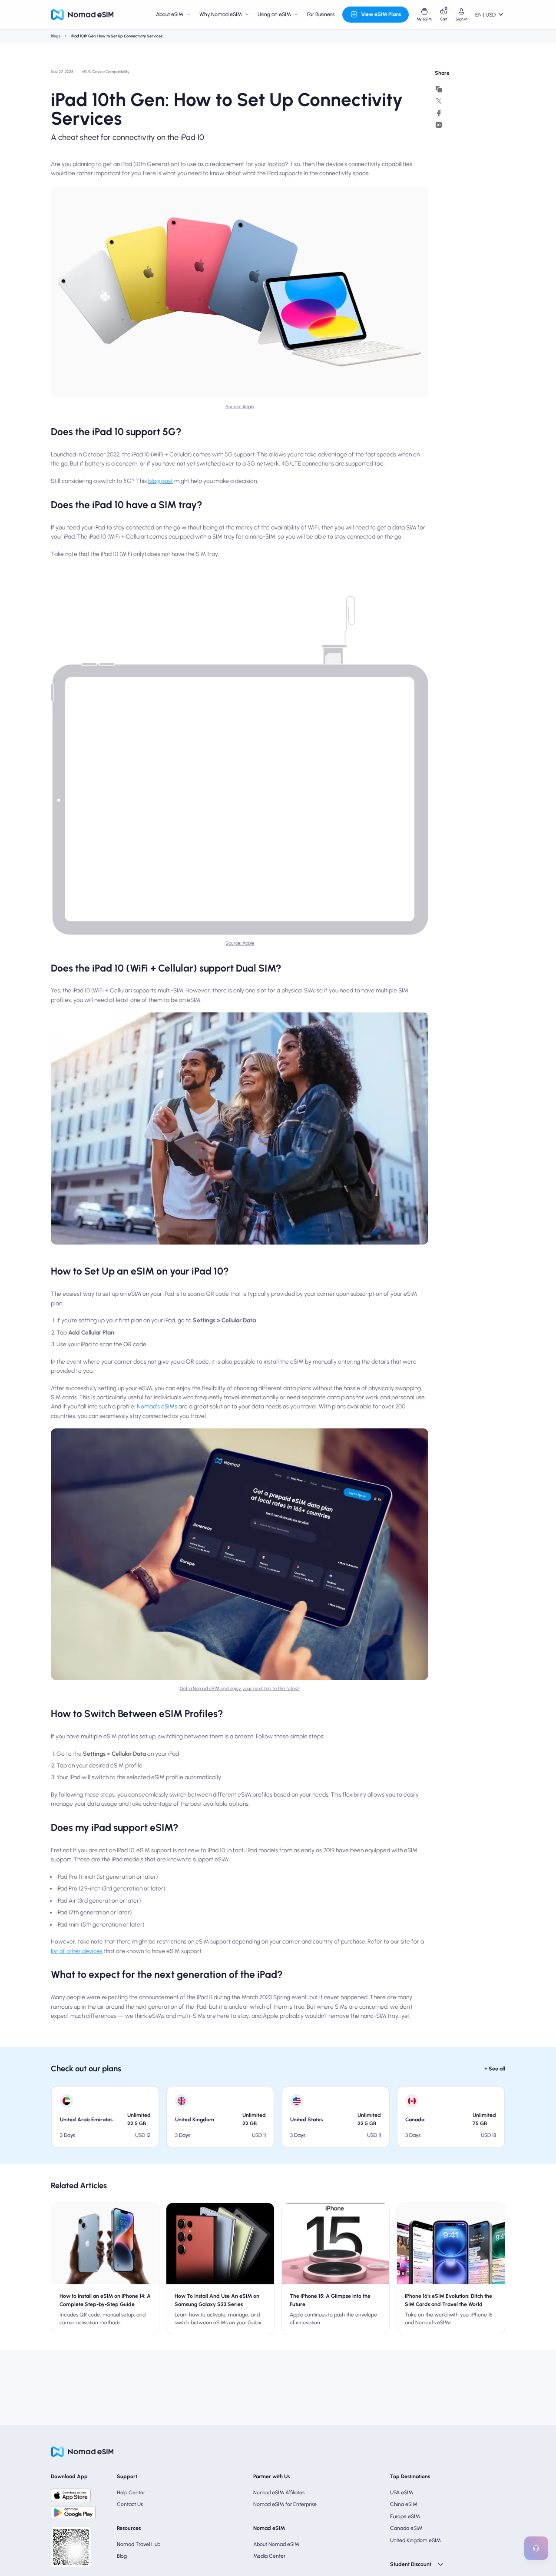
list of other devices (77, 1951)
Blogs (56, 36)
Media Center (269, 2556)
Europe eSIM (405, 2516)
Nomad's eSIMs (157, 1406)
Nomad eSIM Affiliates (279, 2492)
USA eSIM (402, 2492)
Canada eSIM (406, 2528)
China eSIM (404, 2504)
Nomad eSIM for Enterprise (285, 2504)
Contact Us (130, 2504)
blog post (161, 481)
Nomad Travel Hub (139, 2544)
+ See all (495, 2068)
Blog (122, 2556)
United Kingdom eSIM (415, 2540)
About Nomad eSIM (276, 2544)
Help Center (131, 2492)
